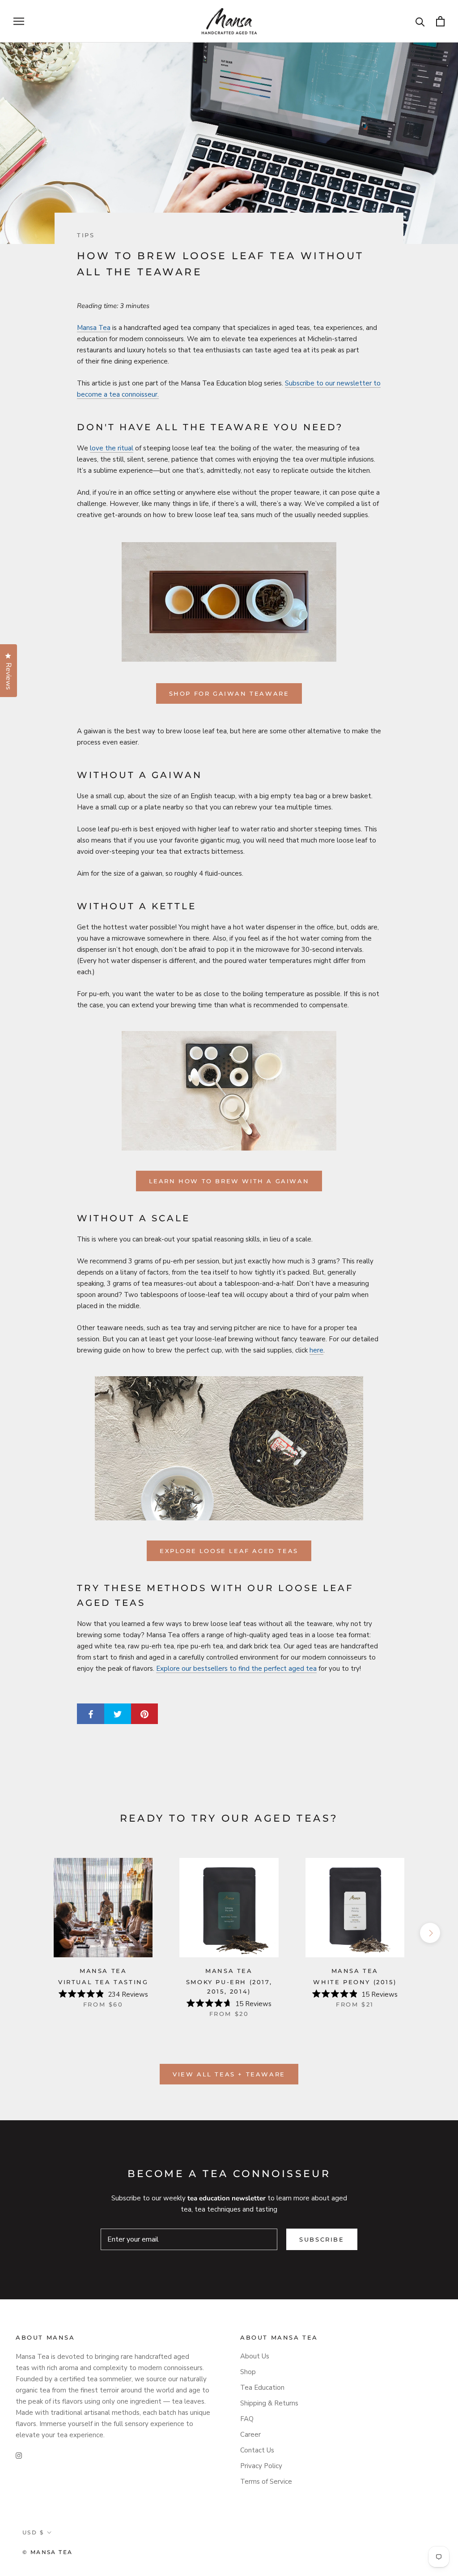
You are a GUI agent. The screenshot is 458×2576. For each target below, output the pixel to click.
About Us (255, 2356)
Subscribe (322, 2239)
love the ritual (112, 448)
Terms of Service (266, 2482)
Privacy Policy (261, 2466)
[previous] (28, 1933)
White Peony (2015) (355, 1982)
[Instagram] (19, 2455)
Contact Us (257, 2450)
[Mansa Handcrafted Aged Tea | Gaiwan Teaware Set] (229, 602)
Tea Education (262, 2388)
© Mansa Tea (47, 2552)
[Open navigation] (19, 21)
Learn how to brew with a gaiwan (229, 1181)
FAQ (247, 2419)
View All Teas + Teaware (229, 2074)
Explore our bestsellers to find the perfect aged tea (236, 1669)
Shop (248, 2372)
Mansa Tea (94, 328)
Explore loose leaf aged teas (229, 1551)
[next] (430, 1933)
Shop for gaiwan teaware (229, 693)
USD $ (33, 2532)
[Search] (420, 21)
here (316, 1350)
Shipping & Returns (269, 2403)
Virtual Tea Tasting (103, 1982)
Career (250, 2435)
